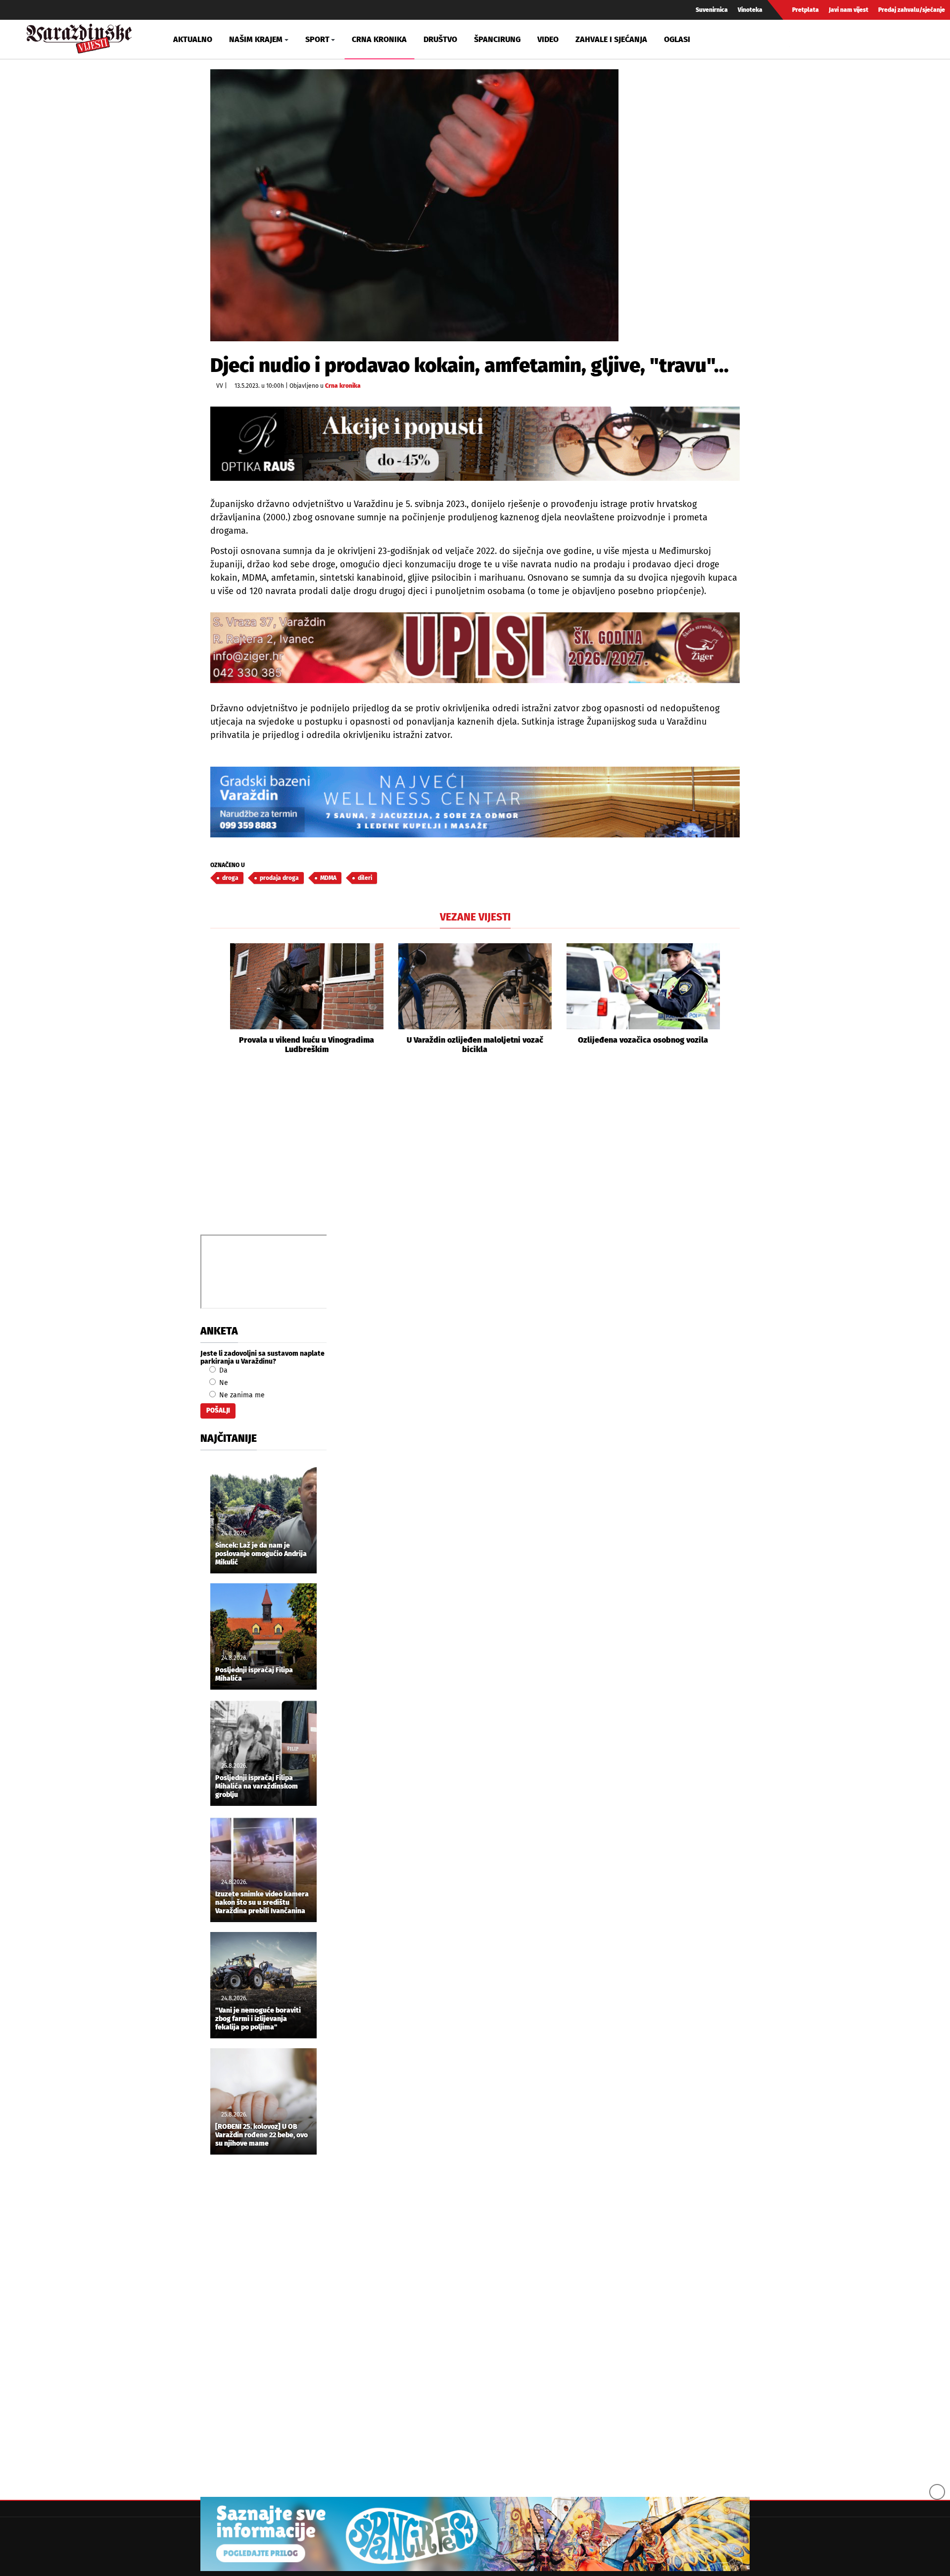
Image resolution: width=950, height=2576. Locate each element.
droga (230, 878)
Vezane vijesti (475, 917)
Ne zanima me (241, 1395)
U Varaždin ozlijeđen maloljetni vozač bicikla (475, 1045)
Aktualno (193, 39)
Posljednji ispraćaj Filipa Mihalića (254, 1675)
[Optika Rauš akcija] (475, 443)
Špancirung (497, 39)
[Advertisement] (475, 1155)
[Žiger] (475, 648)
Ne (223, 1383)
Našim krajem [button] (256, 39)
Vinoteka (750, 10)
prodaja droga (279, 878)
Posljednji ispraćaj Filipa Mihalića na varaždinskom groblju (257, 1787)
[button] (218, 999)
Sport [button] (317, 39)
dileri (365, 878)
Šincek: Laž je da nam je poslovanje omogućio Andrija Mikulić (261, 1554)
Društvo (440, 39)
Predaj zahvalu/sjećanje (912, 10)
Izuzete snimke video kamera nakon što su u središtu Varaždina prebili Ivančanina (262, 1903)
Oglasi (677, 39)
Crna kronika (379, 39)
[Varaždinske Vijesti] (79, 36)
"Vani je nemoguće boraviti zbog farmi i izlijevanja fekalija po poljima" (258, 2019)
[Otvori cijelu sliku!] (414, 205)
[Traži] (799, 39)
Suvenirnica (712, 10)
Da (222, 1370)
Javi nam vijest (849, 10)
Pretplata (806, 10)
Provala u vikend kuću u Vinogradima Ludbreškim (307, 1045)
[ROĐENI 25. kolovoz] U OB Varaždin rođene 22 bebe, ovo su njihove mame (261, 2135)
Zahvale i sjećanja (611, 39)
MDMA (328, 878)
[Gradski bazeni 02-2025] (475, 802)
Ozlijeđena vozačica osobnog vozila (643, 1040)
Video (548, 39)
